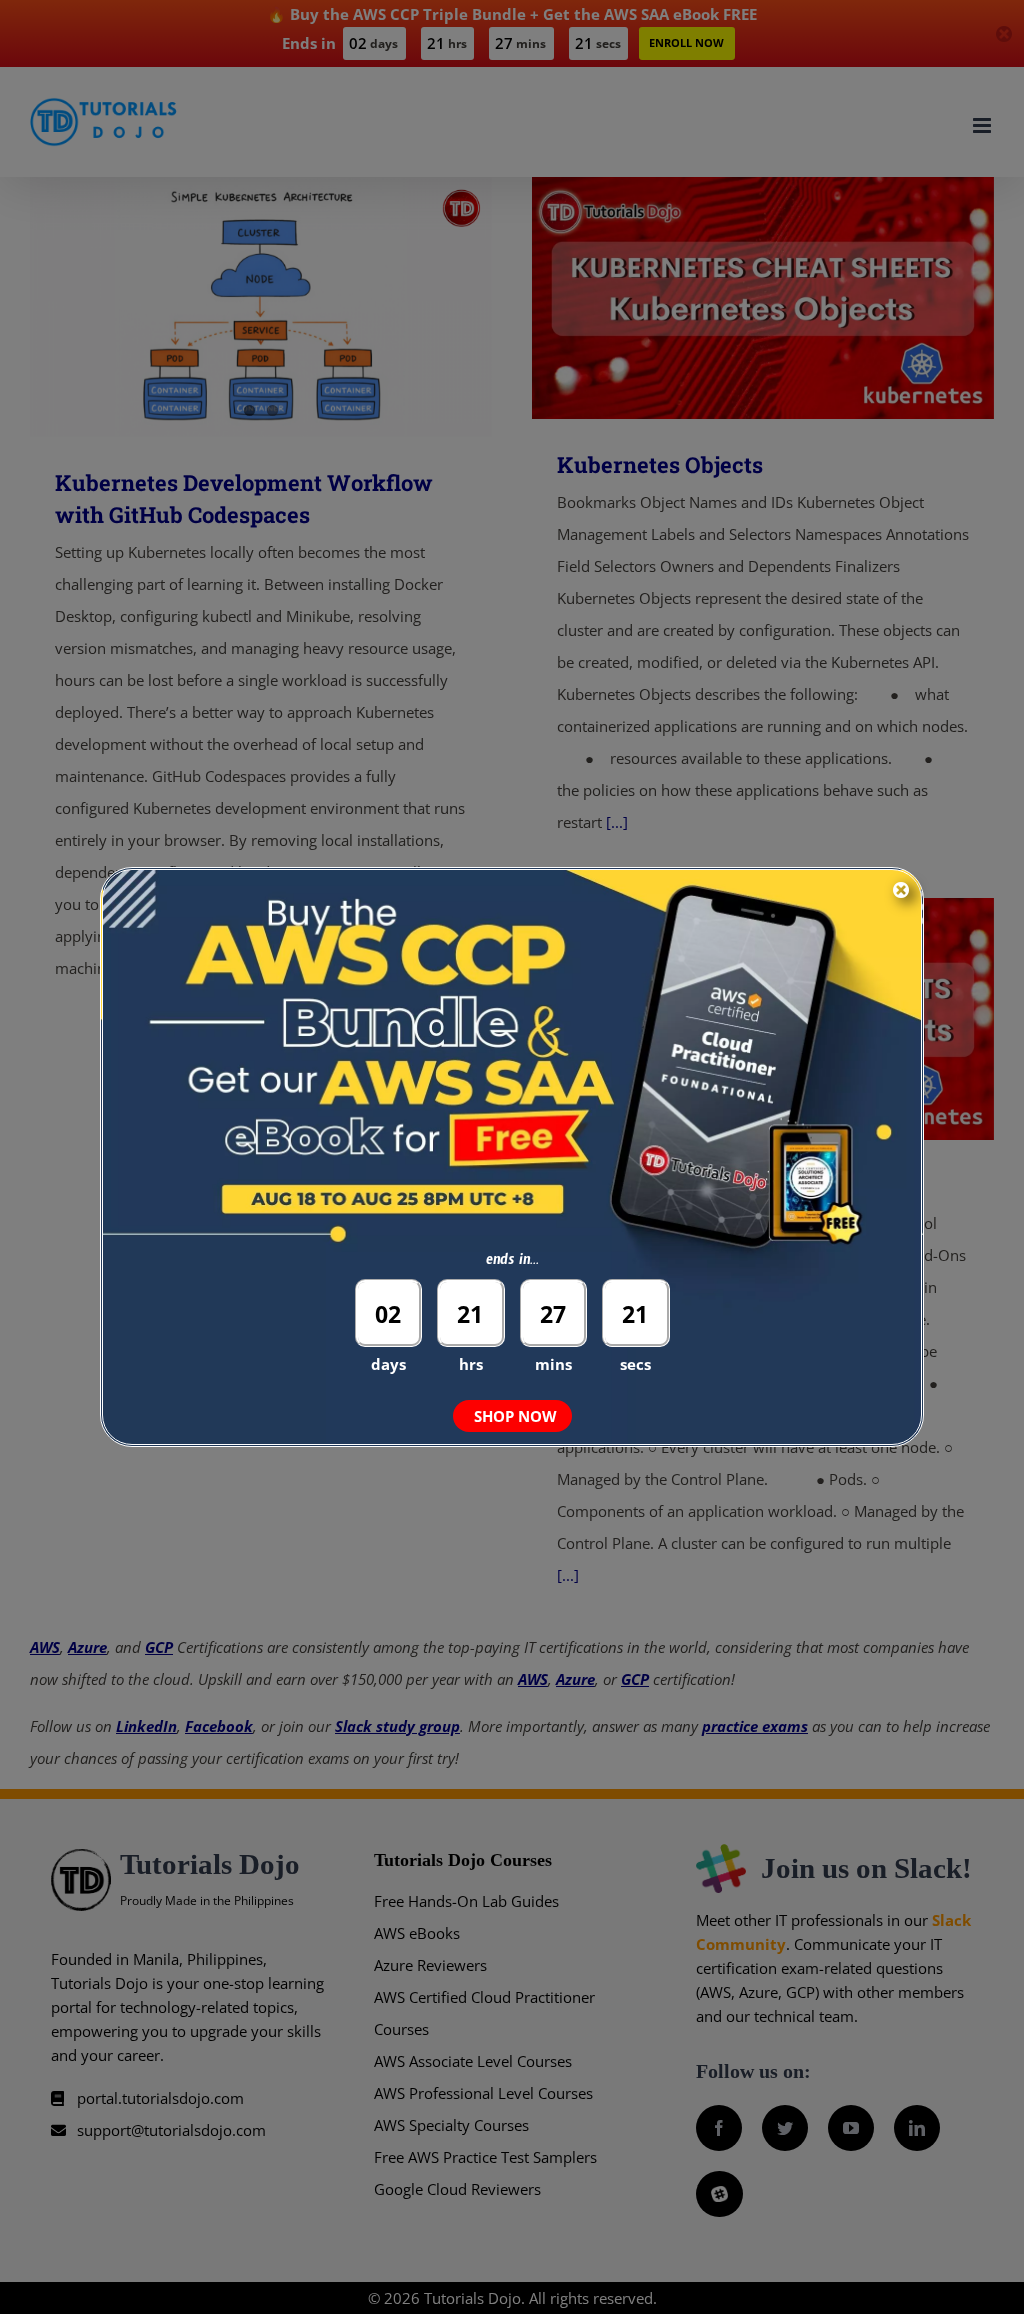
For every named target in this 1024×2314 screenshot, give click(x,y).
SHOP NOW (515, 1416)
